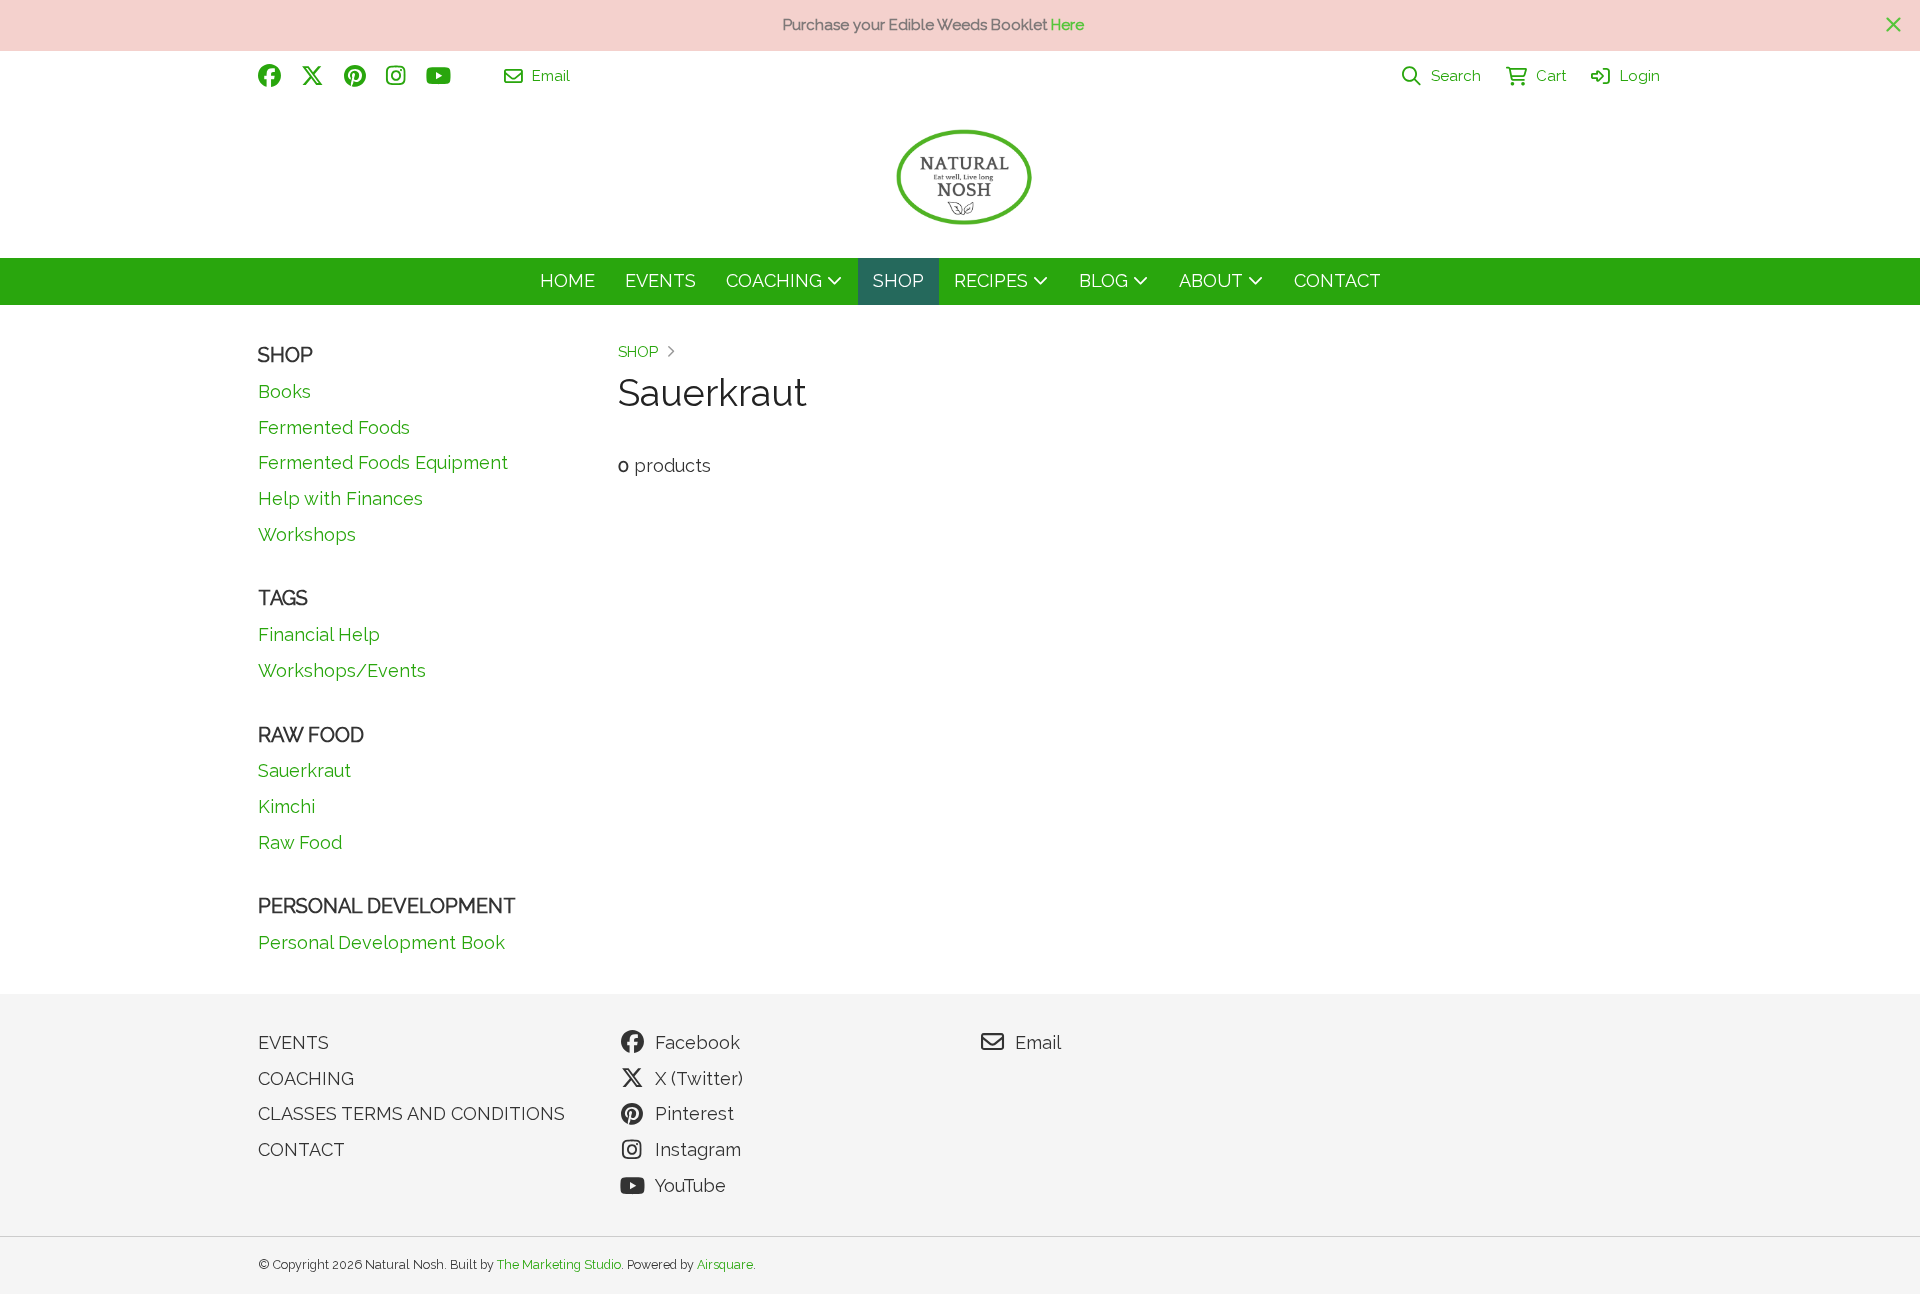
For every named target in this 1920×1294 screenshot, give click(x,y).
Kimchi (286, 806)
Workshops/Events (342, 670)
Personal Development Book (381, 942)
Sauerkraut (304, 770)
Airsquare (725, 1264)
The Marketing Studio (559, 1264)
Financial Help (319, 634)
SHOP (638, 352)
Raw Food (300, 842)
